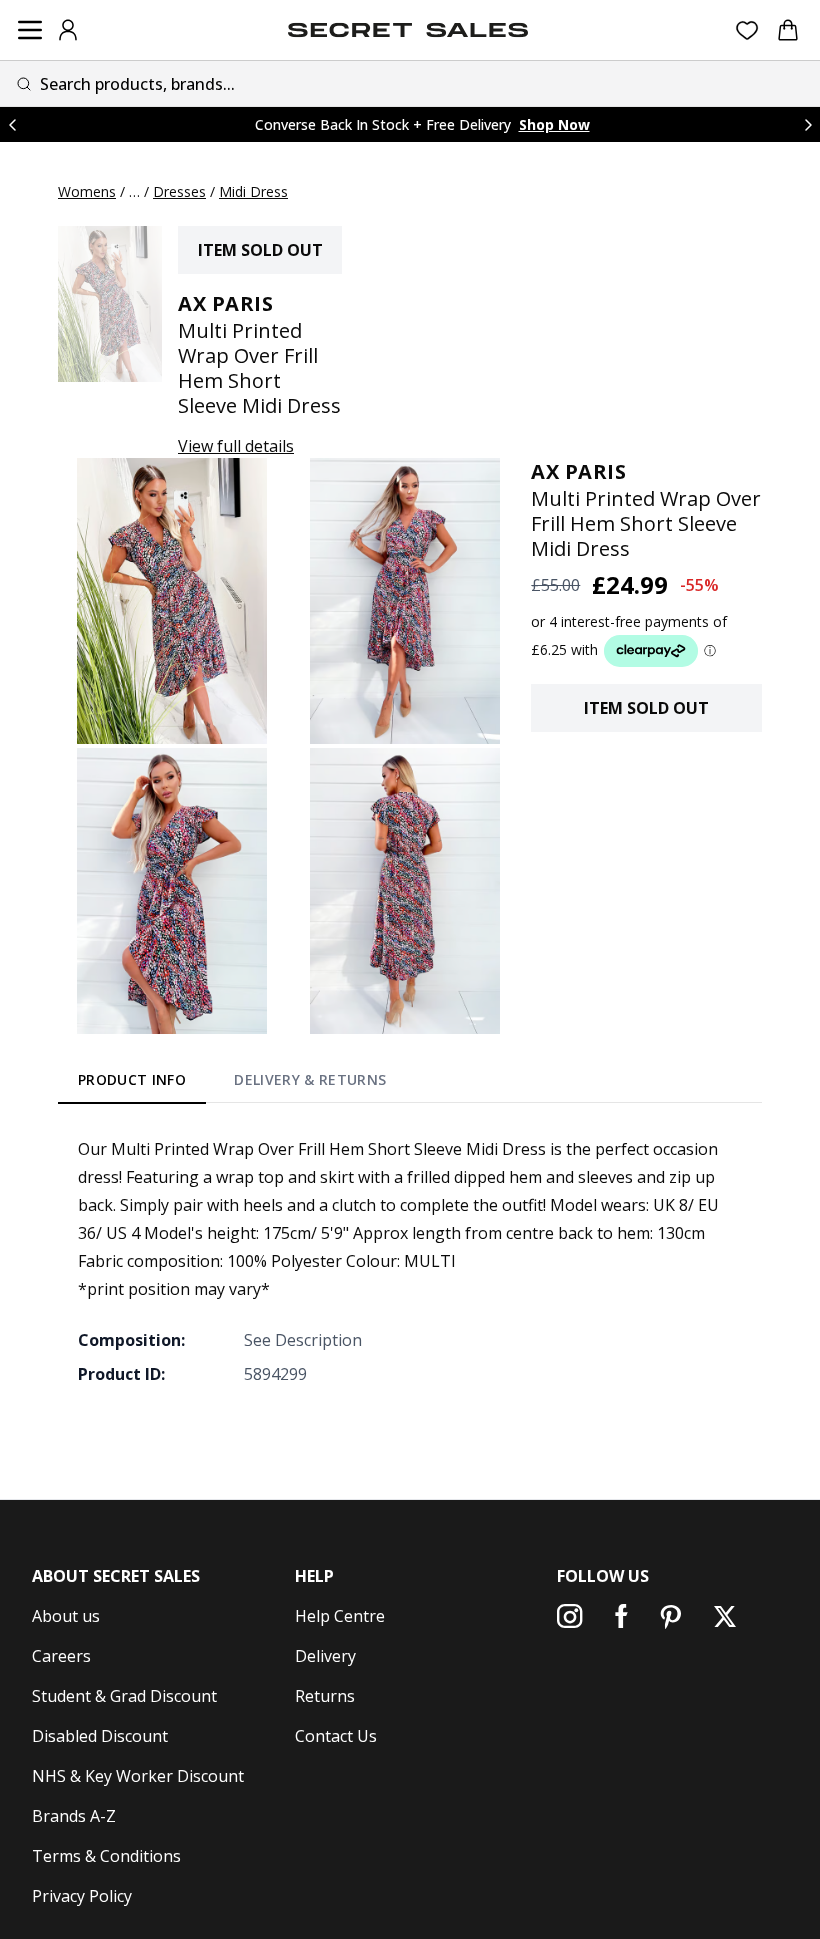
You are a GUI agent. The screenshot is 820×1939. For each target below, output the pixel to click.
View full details (236, 446)
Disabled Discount (100, 1736)
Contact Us (336, 1736)
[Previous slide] (12, 124)
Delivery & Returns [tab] (310, 1079)
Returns (325, 1696)
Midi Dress (253, 191)
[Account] (68, 30)
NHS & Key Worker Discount (138, 1776)
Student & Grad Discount (124, 1696)
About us (66, 1616)
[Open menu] (30, 30)
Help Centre (340, 1616)
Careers (61, 1656)
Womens (87, 191)
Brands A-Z (74, 1816)
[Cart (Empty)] (788, 30)
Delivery (325, 1656)
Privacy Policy (82, 1896)
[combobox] (410, 83)
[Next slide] (808, 124)
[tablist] (232, 1084)
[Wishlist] (747, 30)
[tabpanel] (410, 1261)
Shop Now (554, 124)
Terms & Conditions (106, 1856)
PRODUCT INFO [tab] (132, 1079)
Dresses (179, 191)
